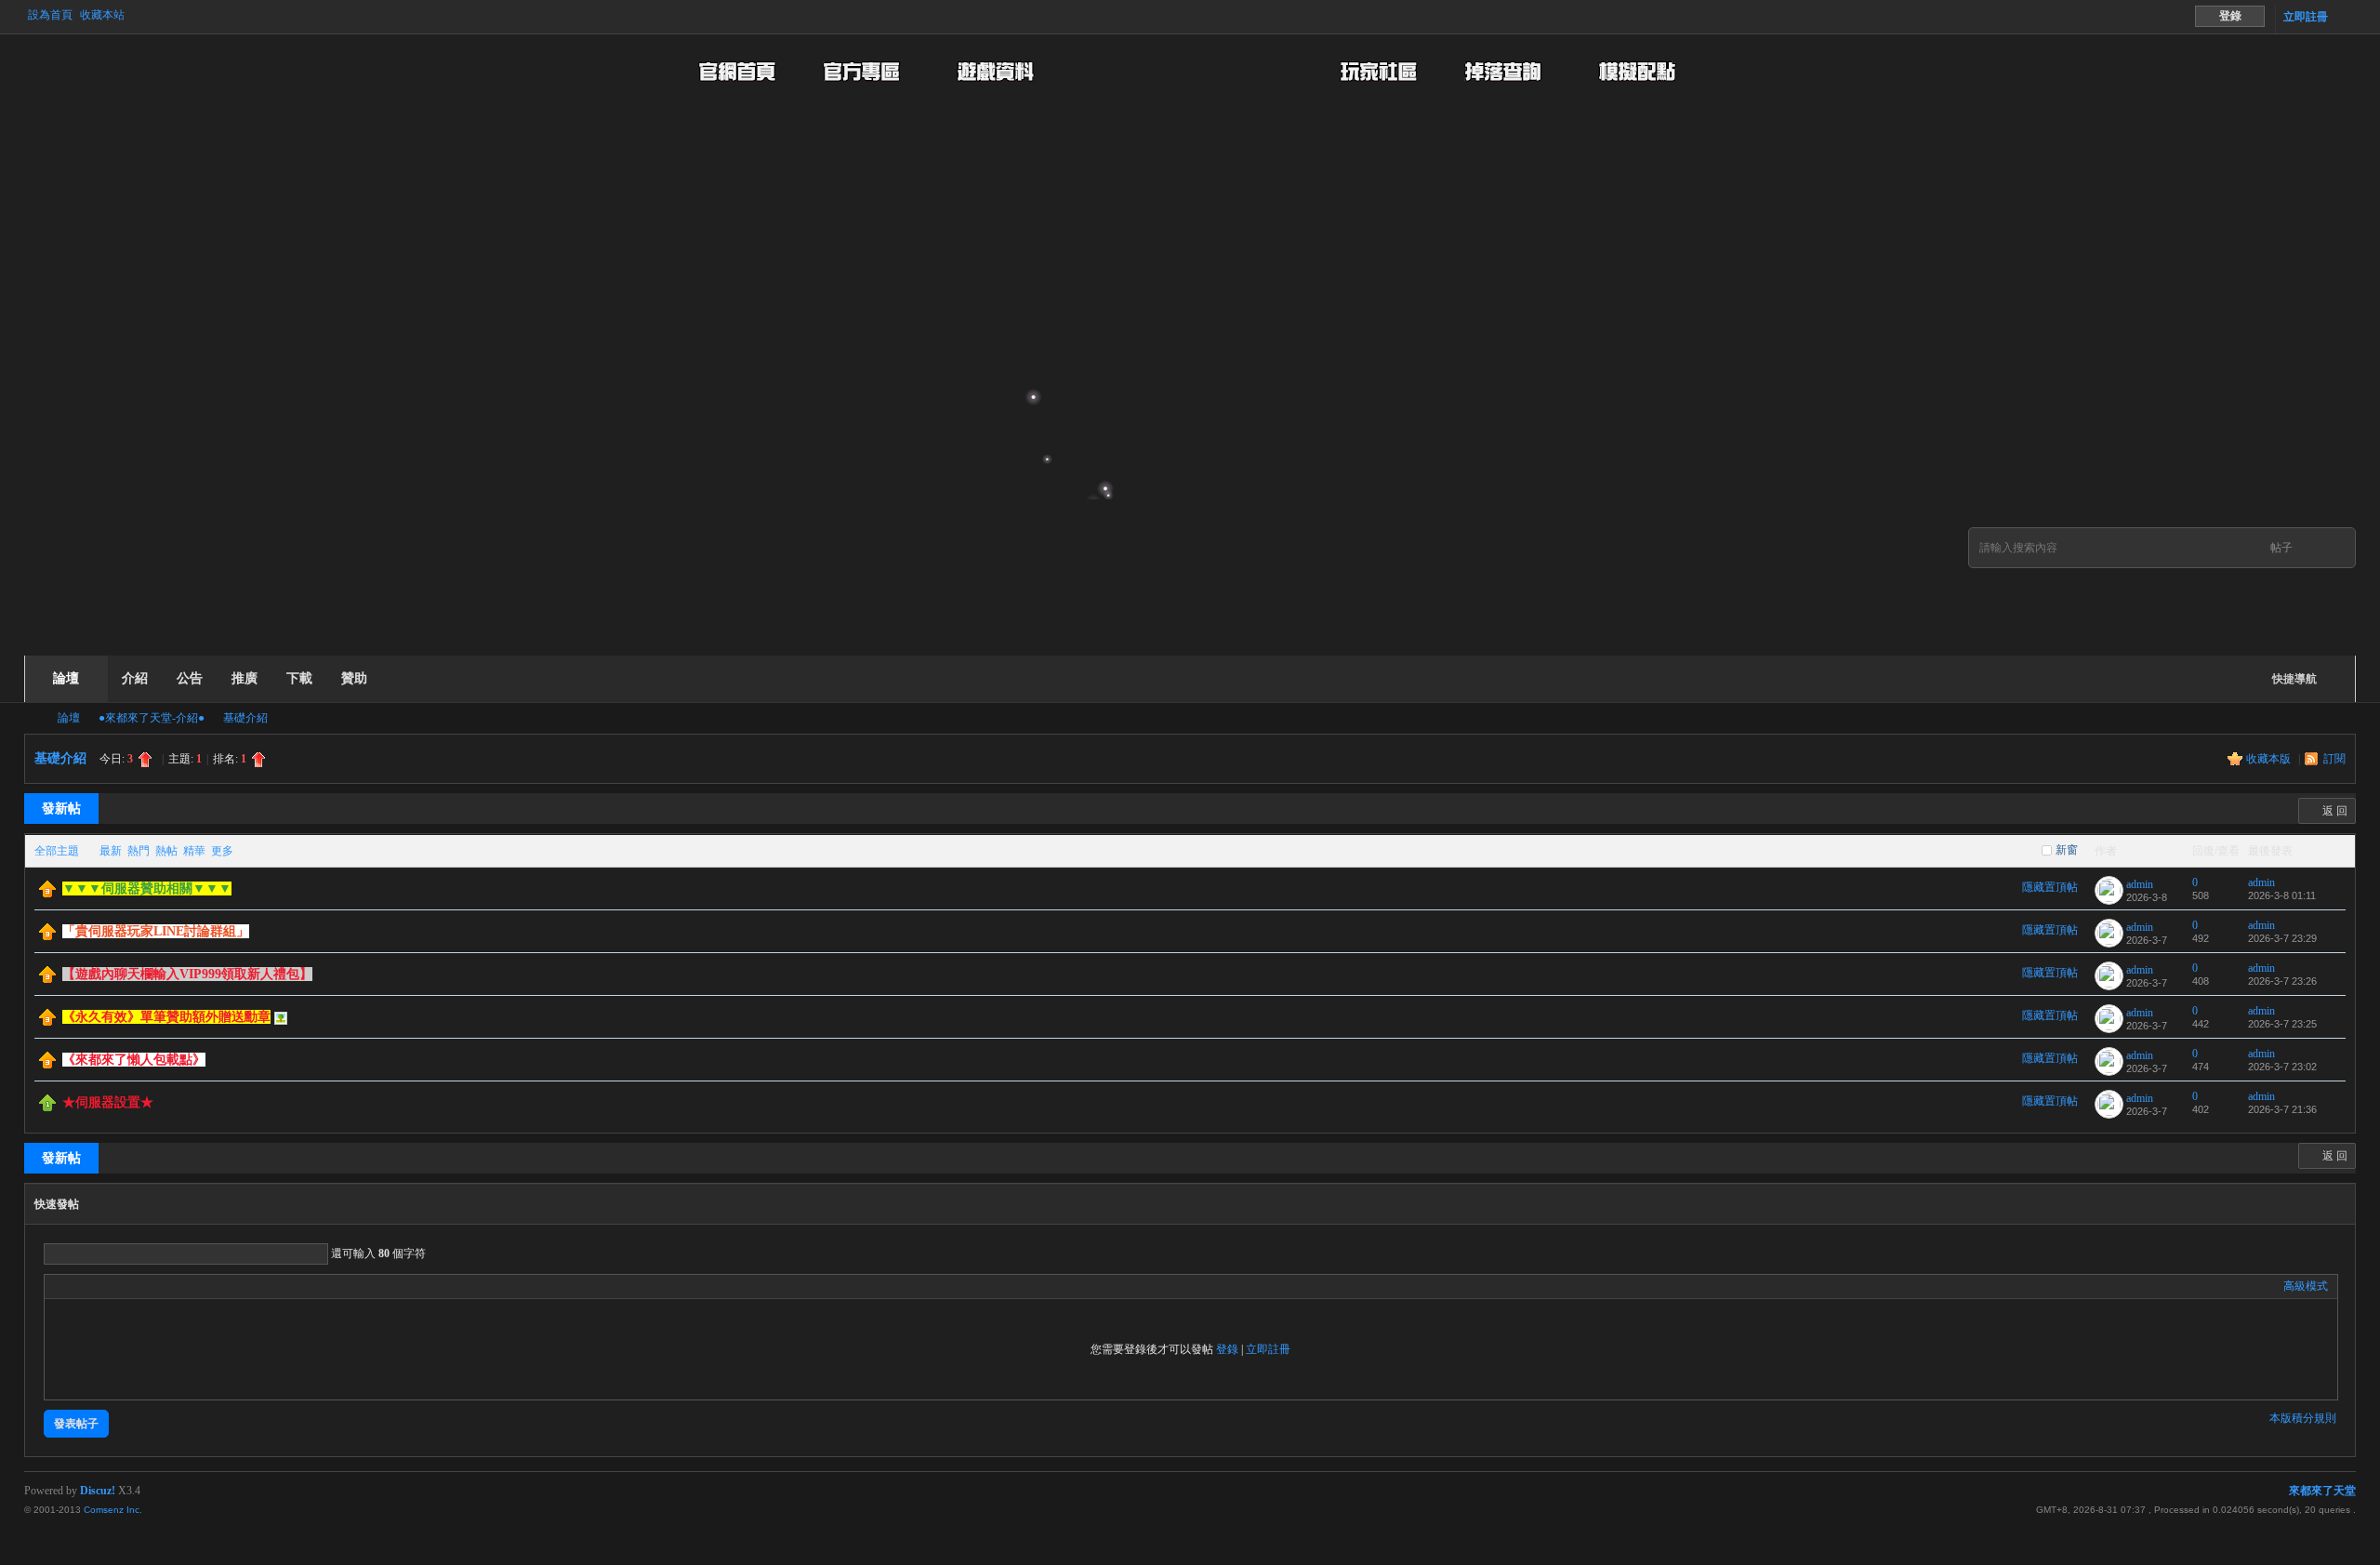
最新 (111, 851)
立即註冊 (2306, 17)
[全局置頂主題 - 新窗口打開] (47, 894)
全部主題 (57, 851)
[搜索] (2333, 548)
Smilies (193, 1286)
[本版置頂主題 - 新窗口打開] (47, 1107)
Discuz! (98, 1491)
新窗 (2067, 850)
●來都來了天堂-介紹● (152, 718)
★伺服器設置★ (108, 1102)
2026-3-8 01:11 (2282, 895)
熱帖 (166, 851)
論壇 (66, 678)
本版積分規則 (2303, 1418)
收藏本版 (2270, 759)
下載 (299, 678)
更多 (222, 851)
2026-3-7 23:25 (2282, 1024)
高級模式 (2306, 1286)
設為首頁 (50, 15)
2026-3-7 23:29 (2282, 938)
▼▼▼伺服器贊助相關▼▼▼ (147, 889)
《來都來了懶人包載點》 (134, 1060)
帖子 (2281, 548)
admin (2140, 884)
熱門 (139, 851)
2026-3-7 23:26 (2282, 981)
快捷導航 (2294, 679)
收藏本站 (102, 15)
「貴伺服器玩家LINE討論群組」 (156, 931)
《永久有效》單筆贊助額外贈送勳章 (166, 1017)
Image (100, 1286)
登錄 (1227, 1349)
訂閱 (2334, 759)
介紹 (135, 678)
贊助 (354, 678)
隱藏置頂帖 (2050, 887)
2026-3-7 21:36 (2282, 1109)
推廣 (245, 678)
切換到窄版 (2345, 17)
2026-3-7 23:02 (2282, 1067)
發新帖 (61, 809)
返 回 (2335, 811)
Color (77, 1286)
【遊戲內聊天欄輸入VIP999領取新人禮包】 (187, 974)
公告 (190, 678)
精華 (194, 851)
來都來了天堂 (32, 718)
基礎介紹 (245, 718)
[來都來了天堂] (500, 644)
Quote (147, 1286)
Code (170, 1286)
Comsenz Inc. (113, 1510)
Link (124, 1286)
